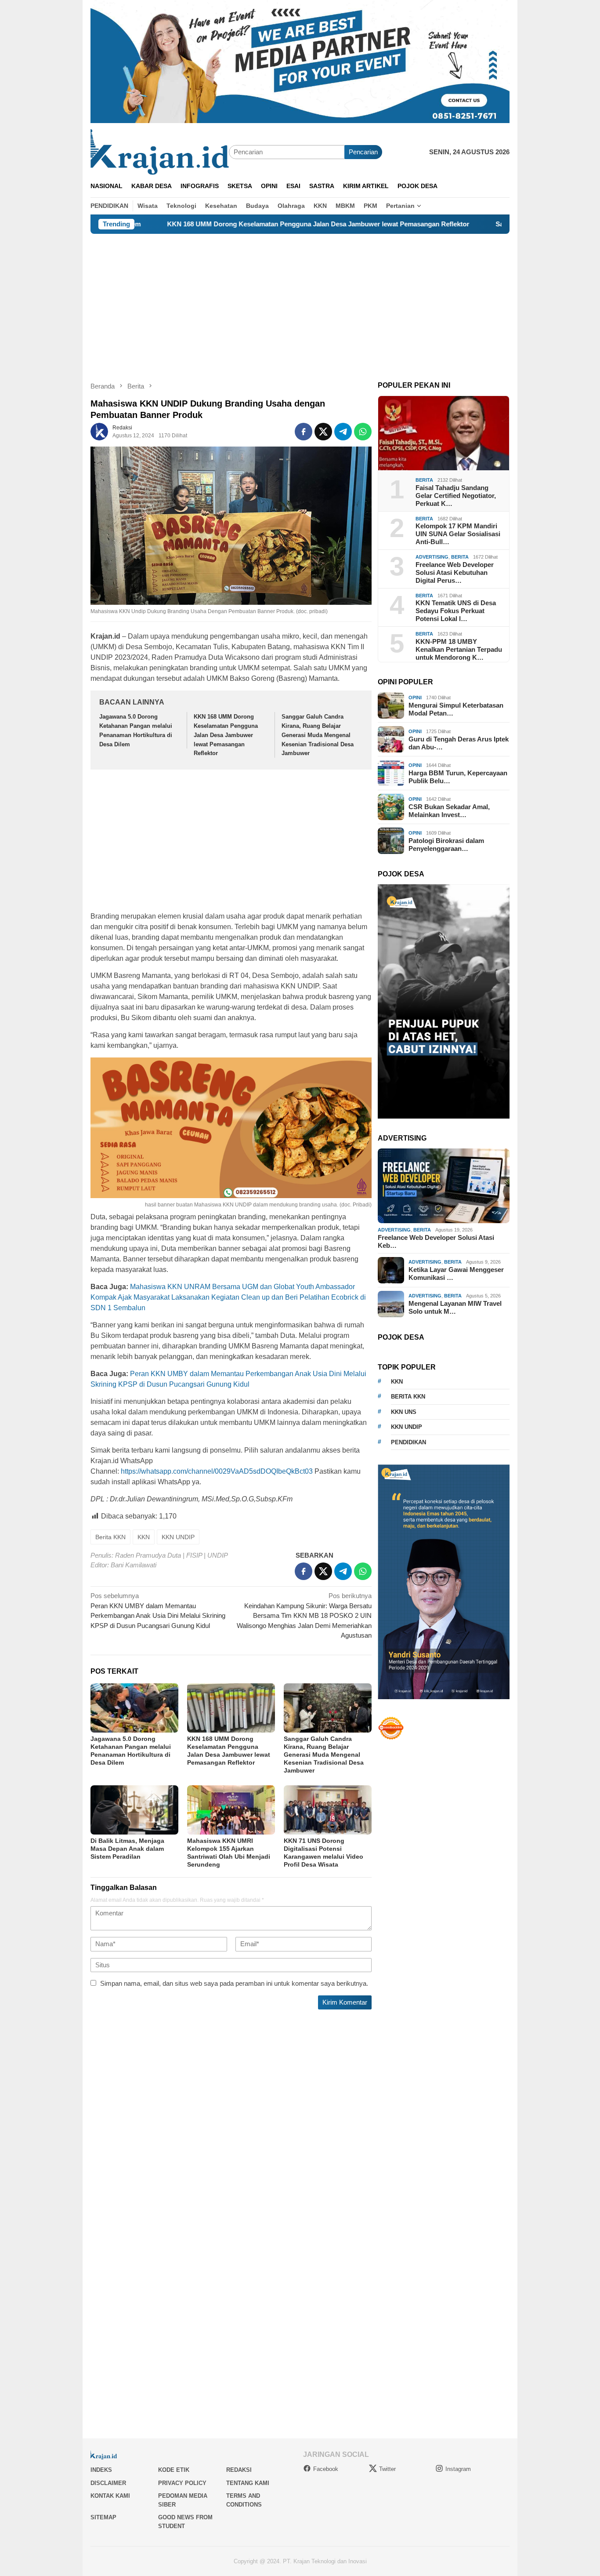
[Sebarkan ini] (304, 432)
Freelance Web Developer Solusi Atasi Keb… (436, 1241)
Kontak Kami (110, 2496)
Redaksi (239, 2470)
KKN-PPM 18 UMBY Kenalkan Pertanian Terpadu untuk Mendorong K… (459, 649)
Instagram (458, 2469)
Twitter (387, 2469)
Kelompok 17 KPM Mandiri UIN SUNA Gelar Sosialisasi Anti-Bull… (458, 534)
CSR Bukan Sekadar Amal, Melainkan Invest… (449, 811)
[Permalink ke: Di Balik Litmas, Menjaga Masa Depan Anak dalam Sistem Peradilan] (134, 1810)
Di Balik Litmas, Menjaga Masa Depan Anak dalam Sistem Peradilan (127, 1849)
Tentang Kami (248, 2483)
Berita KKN (110, 1537)
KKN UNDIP (178, 1537)
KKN (144, 1537)
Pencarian (363, 152)
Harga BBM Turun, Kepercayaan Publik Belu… (458, 777)
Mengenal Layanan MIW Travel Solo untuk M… (455, 1307)
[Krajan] (160, 151)
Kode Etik (174, 2470)
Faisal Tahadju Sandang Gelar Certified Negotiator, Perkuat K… (456, 496)
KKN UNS (404, 1412)
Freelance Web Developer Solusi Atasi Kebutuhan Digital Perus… (455, 572)
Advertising (432, 557)
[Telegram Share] (343, 432)
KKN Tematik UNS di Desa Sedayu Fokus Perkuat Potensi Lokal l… (456, 611)
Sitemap (103, 2517)
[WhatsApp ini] (363, 432)
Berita (424, 480)
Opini (415, 698)
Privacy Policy (182, 2483)
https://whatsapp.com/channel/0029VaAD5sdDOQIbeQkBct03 (217, 1471)
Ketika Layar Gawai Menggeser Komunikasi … (456, 1273)
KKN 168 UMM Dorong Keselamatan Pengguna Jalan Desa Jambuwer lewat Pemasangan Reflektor (224, 224)
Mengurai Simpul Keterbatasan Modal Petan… (456, 709)
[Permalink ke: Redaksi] (99, 431)
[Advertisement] (300, 300)
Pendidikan (408, 1442)
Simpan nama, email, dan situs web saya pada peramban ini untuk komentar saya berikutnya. (234, 1983)
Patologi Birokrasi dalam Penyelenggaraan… (446, 845)
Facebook (326, 2469)
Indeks (101, 2470)
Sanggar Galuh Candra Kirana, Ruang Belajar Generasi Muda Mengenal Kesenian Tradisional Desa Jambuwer (318, 735)
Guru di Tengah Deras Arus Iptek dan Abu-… (459, 743)
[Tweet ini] (323, 432)
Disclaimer (108, 2483)
